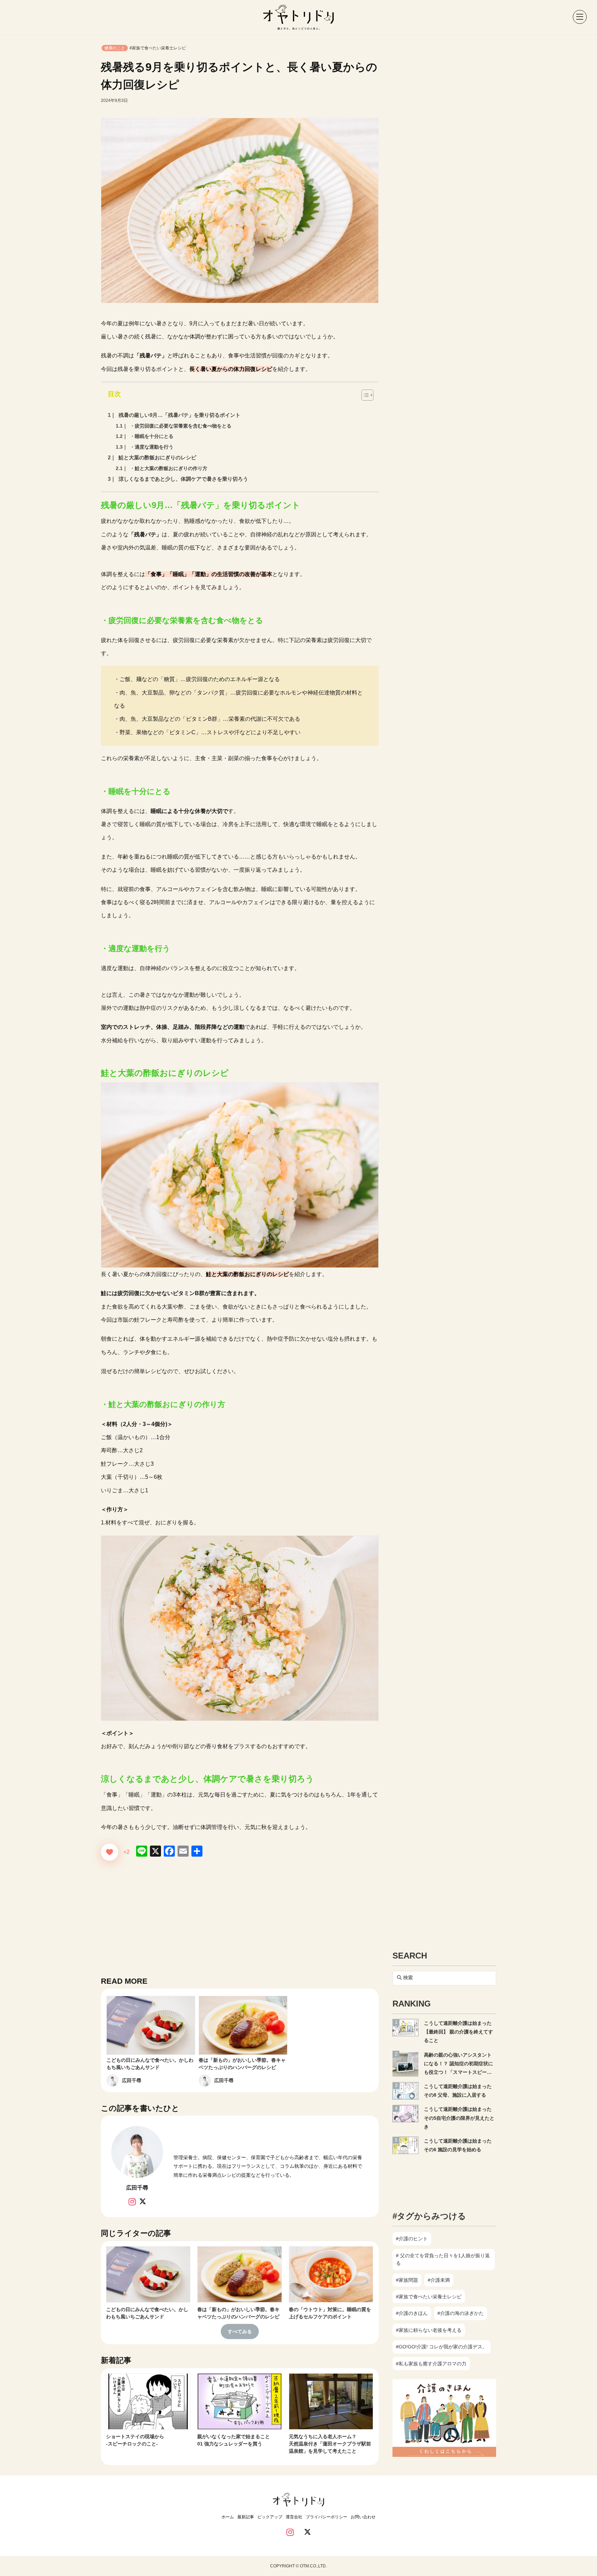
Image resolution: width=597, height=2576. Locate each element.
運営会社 (294, 2517)
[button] (576, 17)
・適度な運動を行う (152, 447)
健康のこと (115, 48)
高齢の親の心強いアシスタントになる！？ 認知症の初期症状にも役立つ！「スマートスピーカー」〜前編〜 (458, 2065)
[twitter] (307, 2533)
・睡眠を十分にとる (152, 436)
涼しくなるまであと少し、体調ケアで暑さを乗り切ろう (183, 479)
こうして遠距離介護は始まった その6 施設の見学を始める (460, 2145)
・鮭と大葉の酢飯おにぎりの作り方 (169, 468)
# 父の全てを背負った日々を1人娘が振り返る (443, 2259)
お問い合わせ (363, 2517)
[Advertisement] (240, 1917)
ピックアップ (270, 2517)
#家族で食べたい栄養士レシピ (158, 48)
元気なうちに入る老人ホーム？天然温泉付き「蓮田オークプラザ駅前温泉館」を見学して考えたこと (330, 2444)
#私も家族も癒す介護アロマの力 (431, 2364)
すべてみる (240, 2331)
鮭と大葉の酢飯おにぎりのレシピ (157, 457)
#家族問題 (407, 2280)
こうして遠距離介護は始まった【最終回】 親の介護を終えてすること (458, 2032)
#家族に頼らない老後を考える (429, 2330)
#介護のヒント (412, 2239)
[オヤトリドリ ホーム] (298, 17)
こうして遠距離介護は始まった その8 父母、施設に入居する (460, 2091)
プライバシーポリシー (326, 2517)
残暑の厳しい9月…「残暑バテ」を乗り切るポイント (179, 415)
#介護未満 (439, 2280)
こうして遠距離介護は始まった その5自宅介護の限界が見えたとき (460, 2118)
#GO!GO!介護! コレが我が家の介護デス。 (442, 2347)
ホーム (228, 2517)
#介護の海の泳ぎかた (461, 2313)
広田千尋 (132, 2080)
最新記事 (246, 2517)
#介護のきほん (412, 2313)
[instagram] (290, 2533)
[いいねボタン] (110, 1852)
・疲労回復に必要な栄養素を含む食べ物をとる (181, 426)
